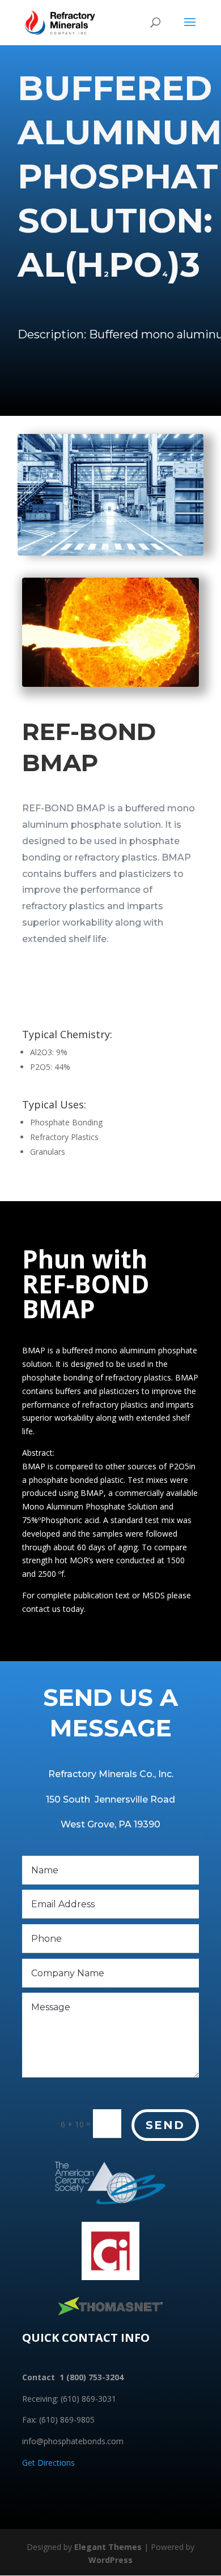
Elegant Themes (108, 2547)
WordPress (110, 2560)
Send (165, 2125)
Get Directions (48, 2463)
